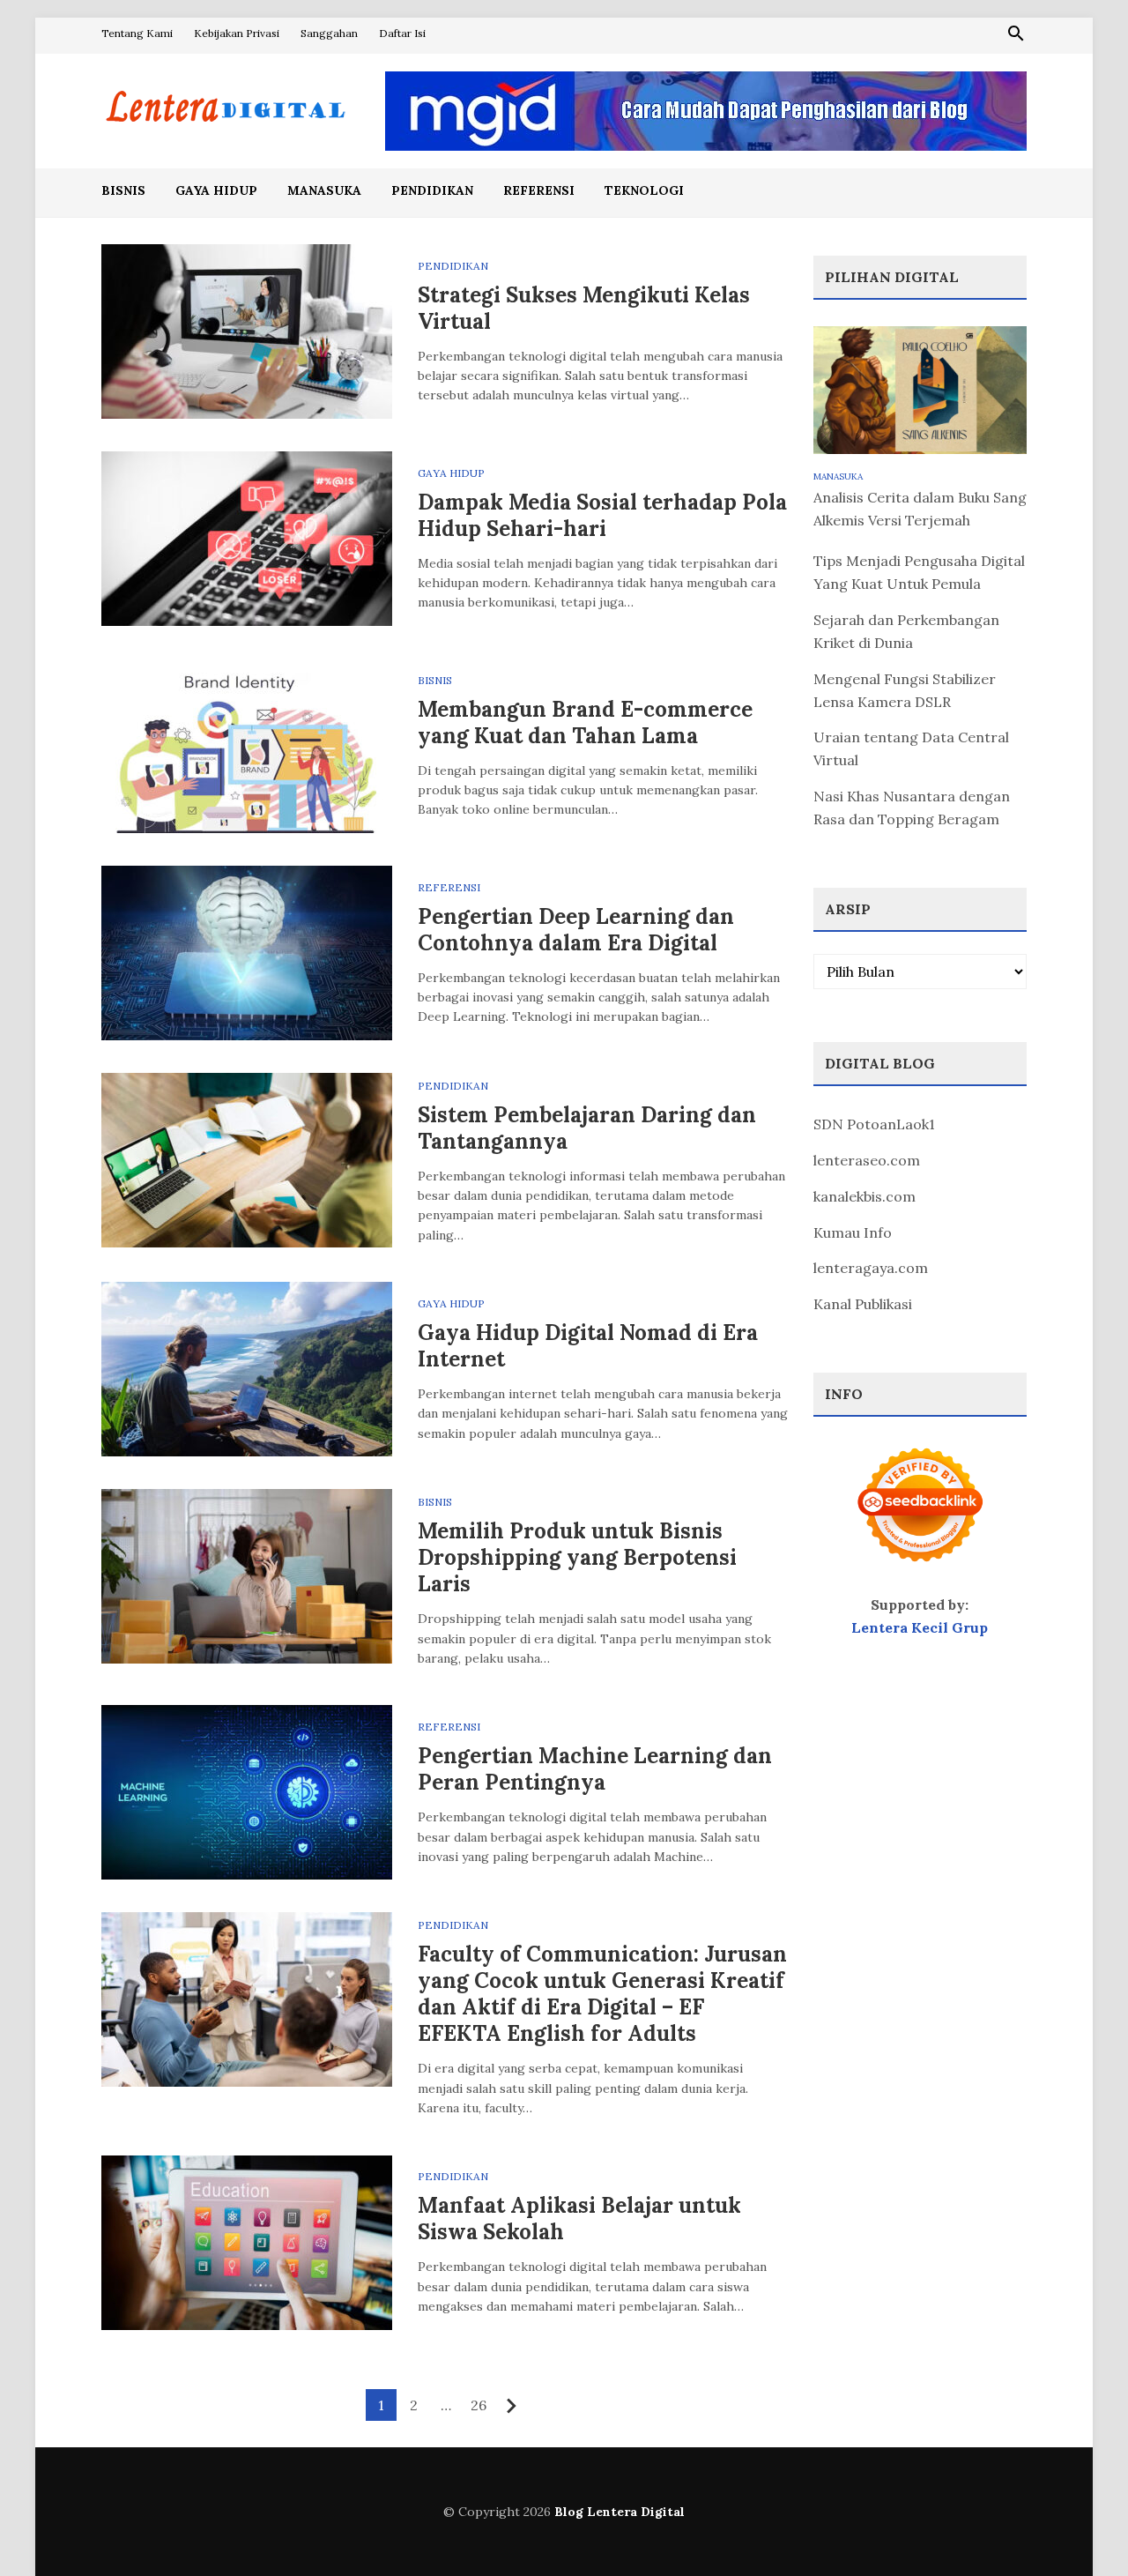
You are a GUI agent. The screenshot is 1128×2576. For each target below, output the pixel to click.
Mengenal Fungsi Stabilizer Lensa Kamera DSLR (905, 690)
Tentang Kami (137, 33)
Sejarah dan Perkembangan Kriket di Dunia (906, 631)
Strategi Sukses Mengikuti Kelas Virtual (584, 308)
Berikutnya (512, 2406)
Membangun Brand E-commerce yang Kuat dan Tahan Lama (585, 722)
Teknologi (644, 190)
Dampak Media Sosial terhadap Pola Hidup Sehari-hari (602, 515)
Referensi (539, 190)
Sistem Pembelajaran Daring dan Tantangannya (587, 1128)
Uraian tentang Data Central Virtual (911, 748)
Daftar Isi (402, 33)
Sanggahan (329, 33)
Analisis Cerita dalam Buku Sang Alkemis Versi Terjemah (920, 509)
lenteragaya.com (871, 1268)
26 (479, 2405)
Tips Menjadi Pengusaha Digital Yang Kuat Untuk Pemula (919, 572)
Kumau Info (853, 1232)
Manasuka (324, 190)
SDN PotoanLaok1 (874, 1124)
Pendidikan (432, 190)
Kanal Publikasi (863, 1304)
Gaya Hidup (216, 190)
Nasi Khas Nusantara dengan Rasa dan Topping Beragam (912, 808)
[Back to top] (1079, 2527)
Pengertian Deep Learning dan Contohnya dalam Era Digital (576, 930)
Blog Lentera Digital (620, 2512)
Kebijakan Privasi (237, 33)
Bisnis (123, 190)
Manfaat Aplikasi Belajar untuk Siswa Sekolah (579, 2219)
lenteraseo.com (867, 1160)
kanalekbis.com (865, 1196)
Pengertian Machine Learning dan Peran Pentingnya (595, 1769)
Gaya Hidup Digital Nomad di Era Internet (588, 1346)
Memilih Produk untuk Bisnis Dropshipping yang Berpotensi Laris (577, 1557)
